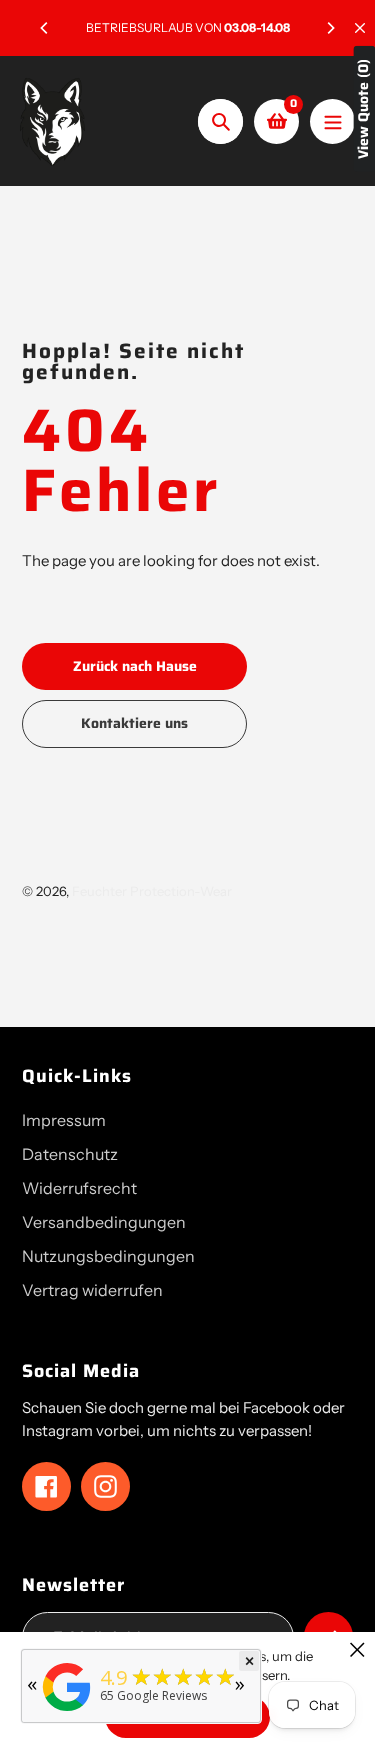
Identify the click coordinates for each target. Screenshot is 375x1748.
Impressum (64, 1120)
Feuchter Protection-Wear (152, 891)
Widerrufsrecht (79, 1188)
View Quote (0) (363, 109)
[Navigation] (332, 121)
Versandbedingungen (104, 1222)
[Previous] (45, 28)
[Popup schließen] (357, 1649)
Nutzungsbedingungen (108, 1256)
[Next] (330, 28)
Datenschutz (70, 1154)
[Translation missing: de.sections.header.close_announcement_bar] (360, 28)
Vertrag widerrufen (92, 1290)
